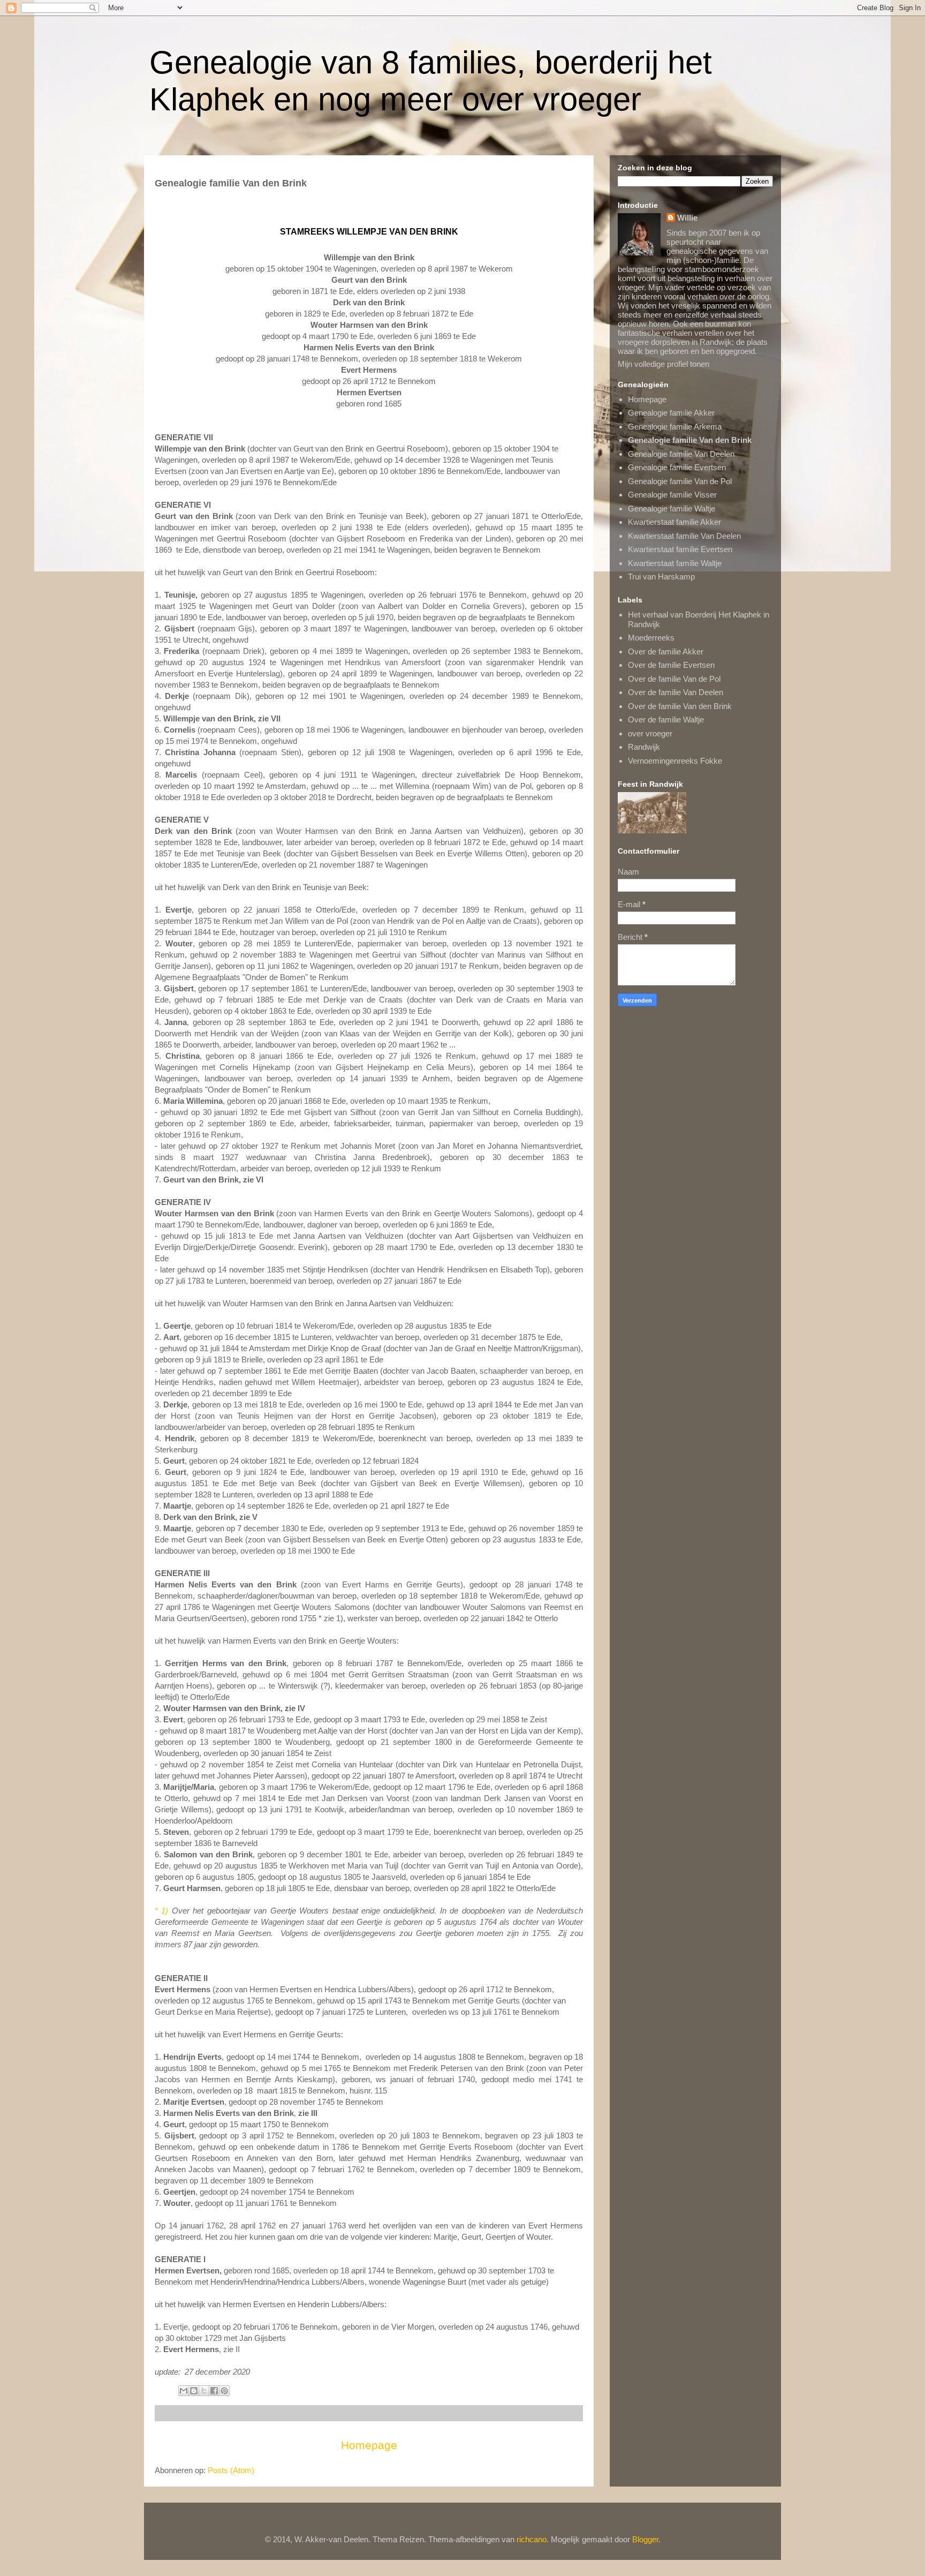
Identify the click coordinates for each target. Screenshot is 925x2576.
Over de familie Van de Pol (674, 679)
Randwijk (644, 747)
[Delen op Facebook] (214, 2391)
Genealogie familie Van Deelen (681, 454)
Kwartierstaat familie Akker (674, 522)
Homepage (369, 2445)
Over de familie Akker (666, 651)
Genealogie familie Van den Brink (690, 440)
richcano (532, 2539)
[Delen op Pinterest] (224, 2391)
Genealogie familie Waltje (672, 509)
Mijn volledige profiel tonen (664, 364)
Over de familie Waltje (666, 720)
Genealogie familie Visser (672, 495)
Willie (687, 218)
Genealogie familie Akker (671, 413)
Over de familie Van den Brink (680, 706)
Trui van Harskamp (661, 577)
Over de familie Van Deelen (676, 692)
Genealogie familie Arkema (675, 427)
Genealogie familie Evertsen (677, 467)
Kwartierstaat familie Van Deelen (684, 536)
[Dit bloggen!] (194, 2391)
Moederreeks (651, 638)
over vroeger (650, 733)
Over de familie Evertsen (671, 665)
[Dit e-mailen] (184, 2391)
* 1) (161, 1911)
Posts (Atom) (231, 2470)
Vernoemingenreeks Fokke (675, 761)
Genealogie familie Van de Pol (680, 481)
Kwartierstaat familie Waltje (675, 563)
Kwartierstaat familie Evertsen (680, 549)
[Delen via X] (204, 2391)
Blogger (645, 2539)
